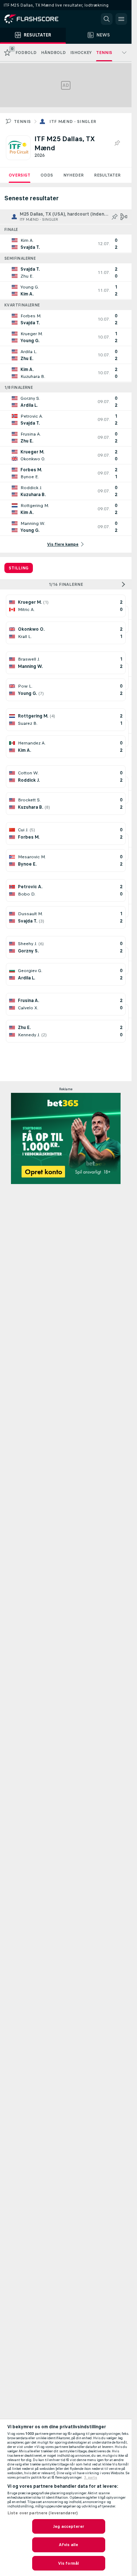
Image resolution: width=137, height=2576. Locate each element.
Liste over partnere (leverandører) (43, 2513)
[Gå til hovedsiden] (37, 19)
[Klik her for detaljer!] (66, 244)
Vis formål (68, 2563)
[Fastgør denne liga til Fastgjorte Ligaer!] (117, 143)
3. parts (91, 2478)
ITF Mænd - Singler (73, 121)
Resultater (107, 175)
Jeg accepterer (68, 2526)
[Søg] (107, 19)
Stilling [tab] (19, 568)
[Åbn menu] (121, 19)
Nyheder (73, 175)
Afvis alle (68, 2545)
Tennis (22, 121)
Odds (47, 175)
